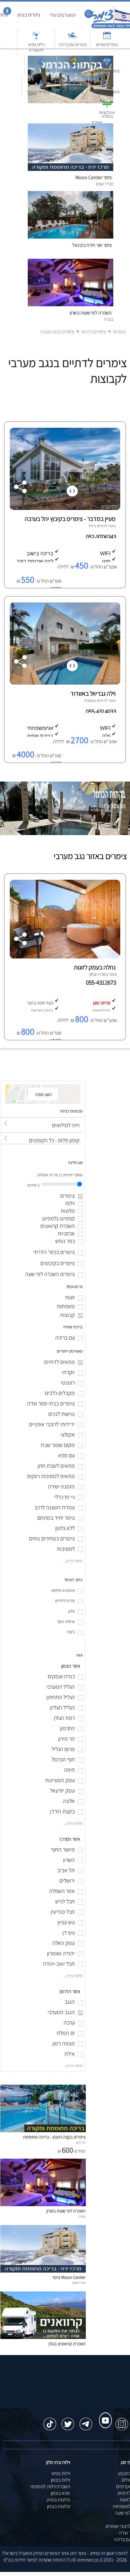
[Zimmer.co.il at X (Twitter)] (68, 2421)
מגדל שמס (79, 2283)
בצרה (82, 2216)
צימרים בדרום (94, 332)
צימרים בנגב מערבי (57, 332)
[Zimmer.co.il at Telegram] (86, 2421)
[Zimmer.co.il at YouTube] (104, 2415)
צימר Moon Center (69, 2277)
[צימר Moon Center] (43, 2271)
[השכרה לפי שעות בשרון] (43, 2204)
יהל (91, 526)
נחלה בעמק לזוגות (95, 967)
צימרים (119, 332)
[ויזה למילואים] (42, 1119)
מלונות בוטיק (58, 2500)
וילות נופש (61, 2473)
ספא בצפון (60, 2493)
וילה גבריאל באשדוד (93, 693)
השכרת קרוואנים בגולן (67, 2344)
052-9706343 (102, 537)
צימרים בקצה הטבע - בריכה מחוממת (54, 2137)
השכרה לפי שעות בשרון (91, 313)
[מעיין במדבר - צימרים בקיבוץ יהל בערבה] (64, 508)
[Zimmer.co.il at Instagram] (122, 2421)
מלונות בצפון (59, 2506)
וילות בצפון (60, 2480)
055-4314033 (102, 711)
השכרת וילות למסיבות (50, 2486)
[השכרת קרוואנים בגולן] (43, 2337)
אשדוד (89, 700)
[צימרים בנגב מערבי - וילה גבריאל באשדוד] (64, 683)
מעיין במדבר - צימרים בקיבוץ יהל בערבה (70, 519)
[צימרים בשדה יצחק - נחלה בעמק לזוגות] (64, 957)
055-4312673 (102, 982)
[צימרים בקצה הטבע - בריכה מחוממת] (43, 2130)
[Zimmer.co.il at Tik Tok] (50, 2421)
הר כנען (81, 2142)
